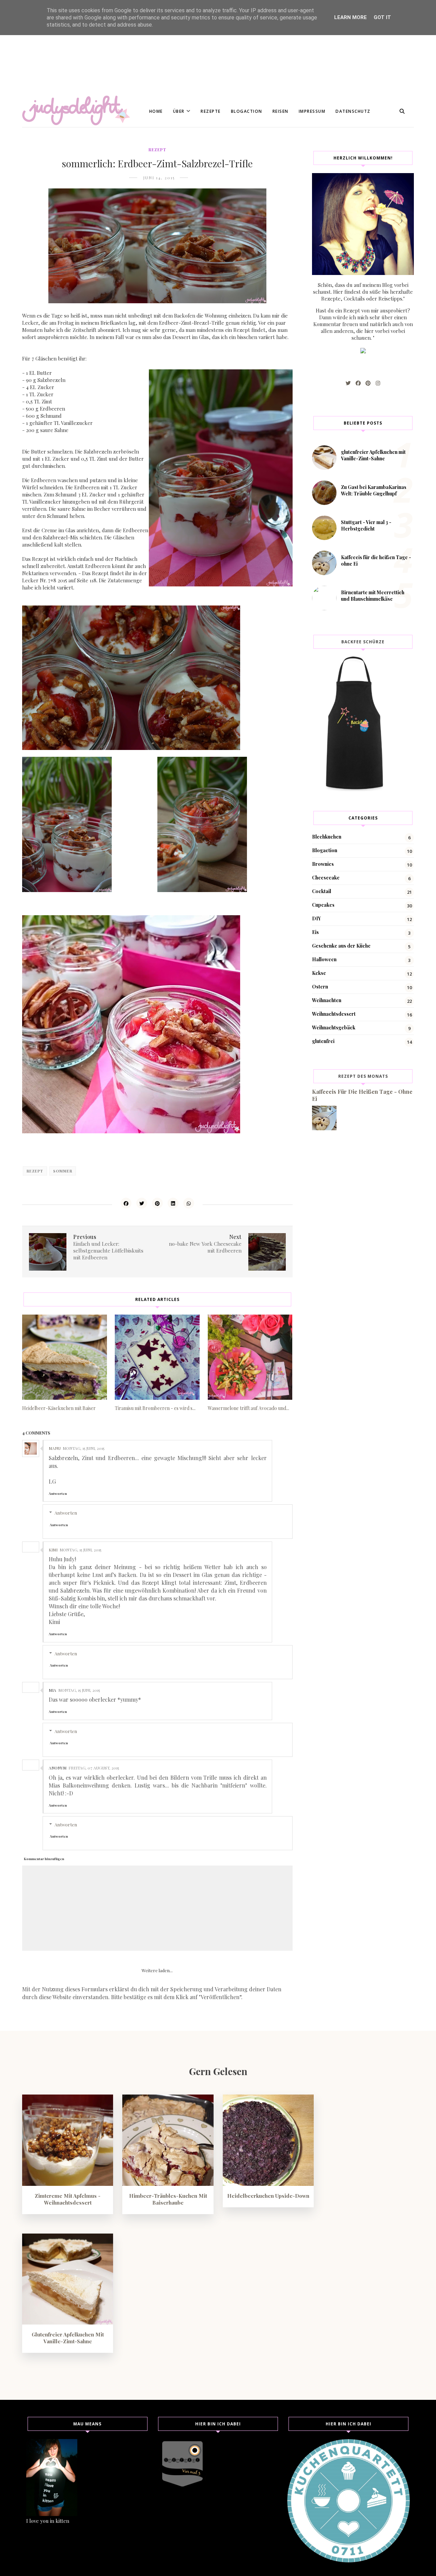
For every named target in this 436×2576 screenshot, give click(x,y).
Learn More (351, 17)
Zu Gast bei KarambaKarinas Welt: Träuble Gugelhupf (374, 490)
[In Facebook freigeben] (126, 1203)
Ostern (320, 987)
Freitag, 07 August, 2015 (94, 1768)
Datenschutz (353, 111)
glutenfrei (323, 1041)
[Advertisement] (204, 48)
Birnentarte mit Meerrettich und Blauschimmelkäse (373, 596)
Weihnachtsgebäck (334, 1028)
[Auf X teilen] (142, 1203)
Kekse (319, 973)
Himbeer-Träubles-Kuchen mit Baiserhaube (168, 2199)
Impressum (312, 111)
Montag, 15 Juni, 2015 (83, 1448)
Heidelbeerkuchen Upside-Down (268, 2196)
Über (179, 111)
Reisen (281, 111)
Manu (55, 1448)
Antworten (58, 1493)
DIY (316, 918)
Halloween (324, 959)
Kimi (53, 1550)
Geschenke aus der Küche (341, 946)
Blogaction (247, 111)
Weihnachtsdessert (334, 1014)
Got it (382, 17)
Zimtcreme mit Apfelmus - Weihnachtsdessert (68, 2199)
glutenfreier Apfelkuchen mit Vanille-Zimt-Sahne (373, 455)
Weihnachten (327, 1000)
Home (156, 111)
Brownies (323, 864)
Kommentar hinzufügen (44, 1859)
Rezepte (211, 111)
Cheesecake (326, 878)
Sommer (63, 1171)
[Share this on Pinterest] (157, 1203)
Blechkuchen (327, 837)
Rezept (157, 150)
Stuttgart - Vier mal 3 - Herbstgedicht (366, 525)
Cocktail (322, 891)
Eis (315, 932)
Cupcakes (323, 905)
